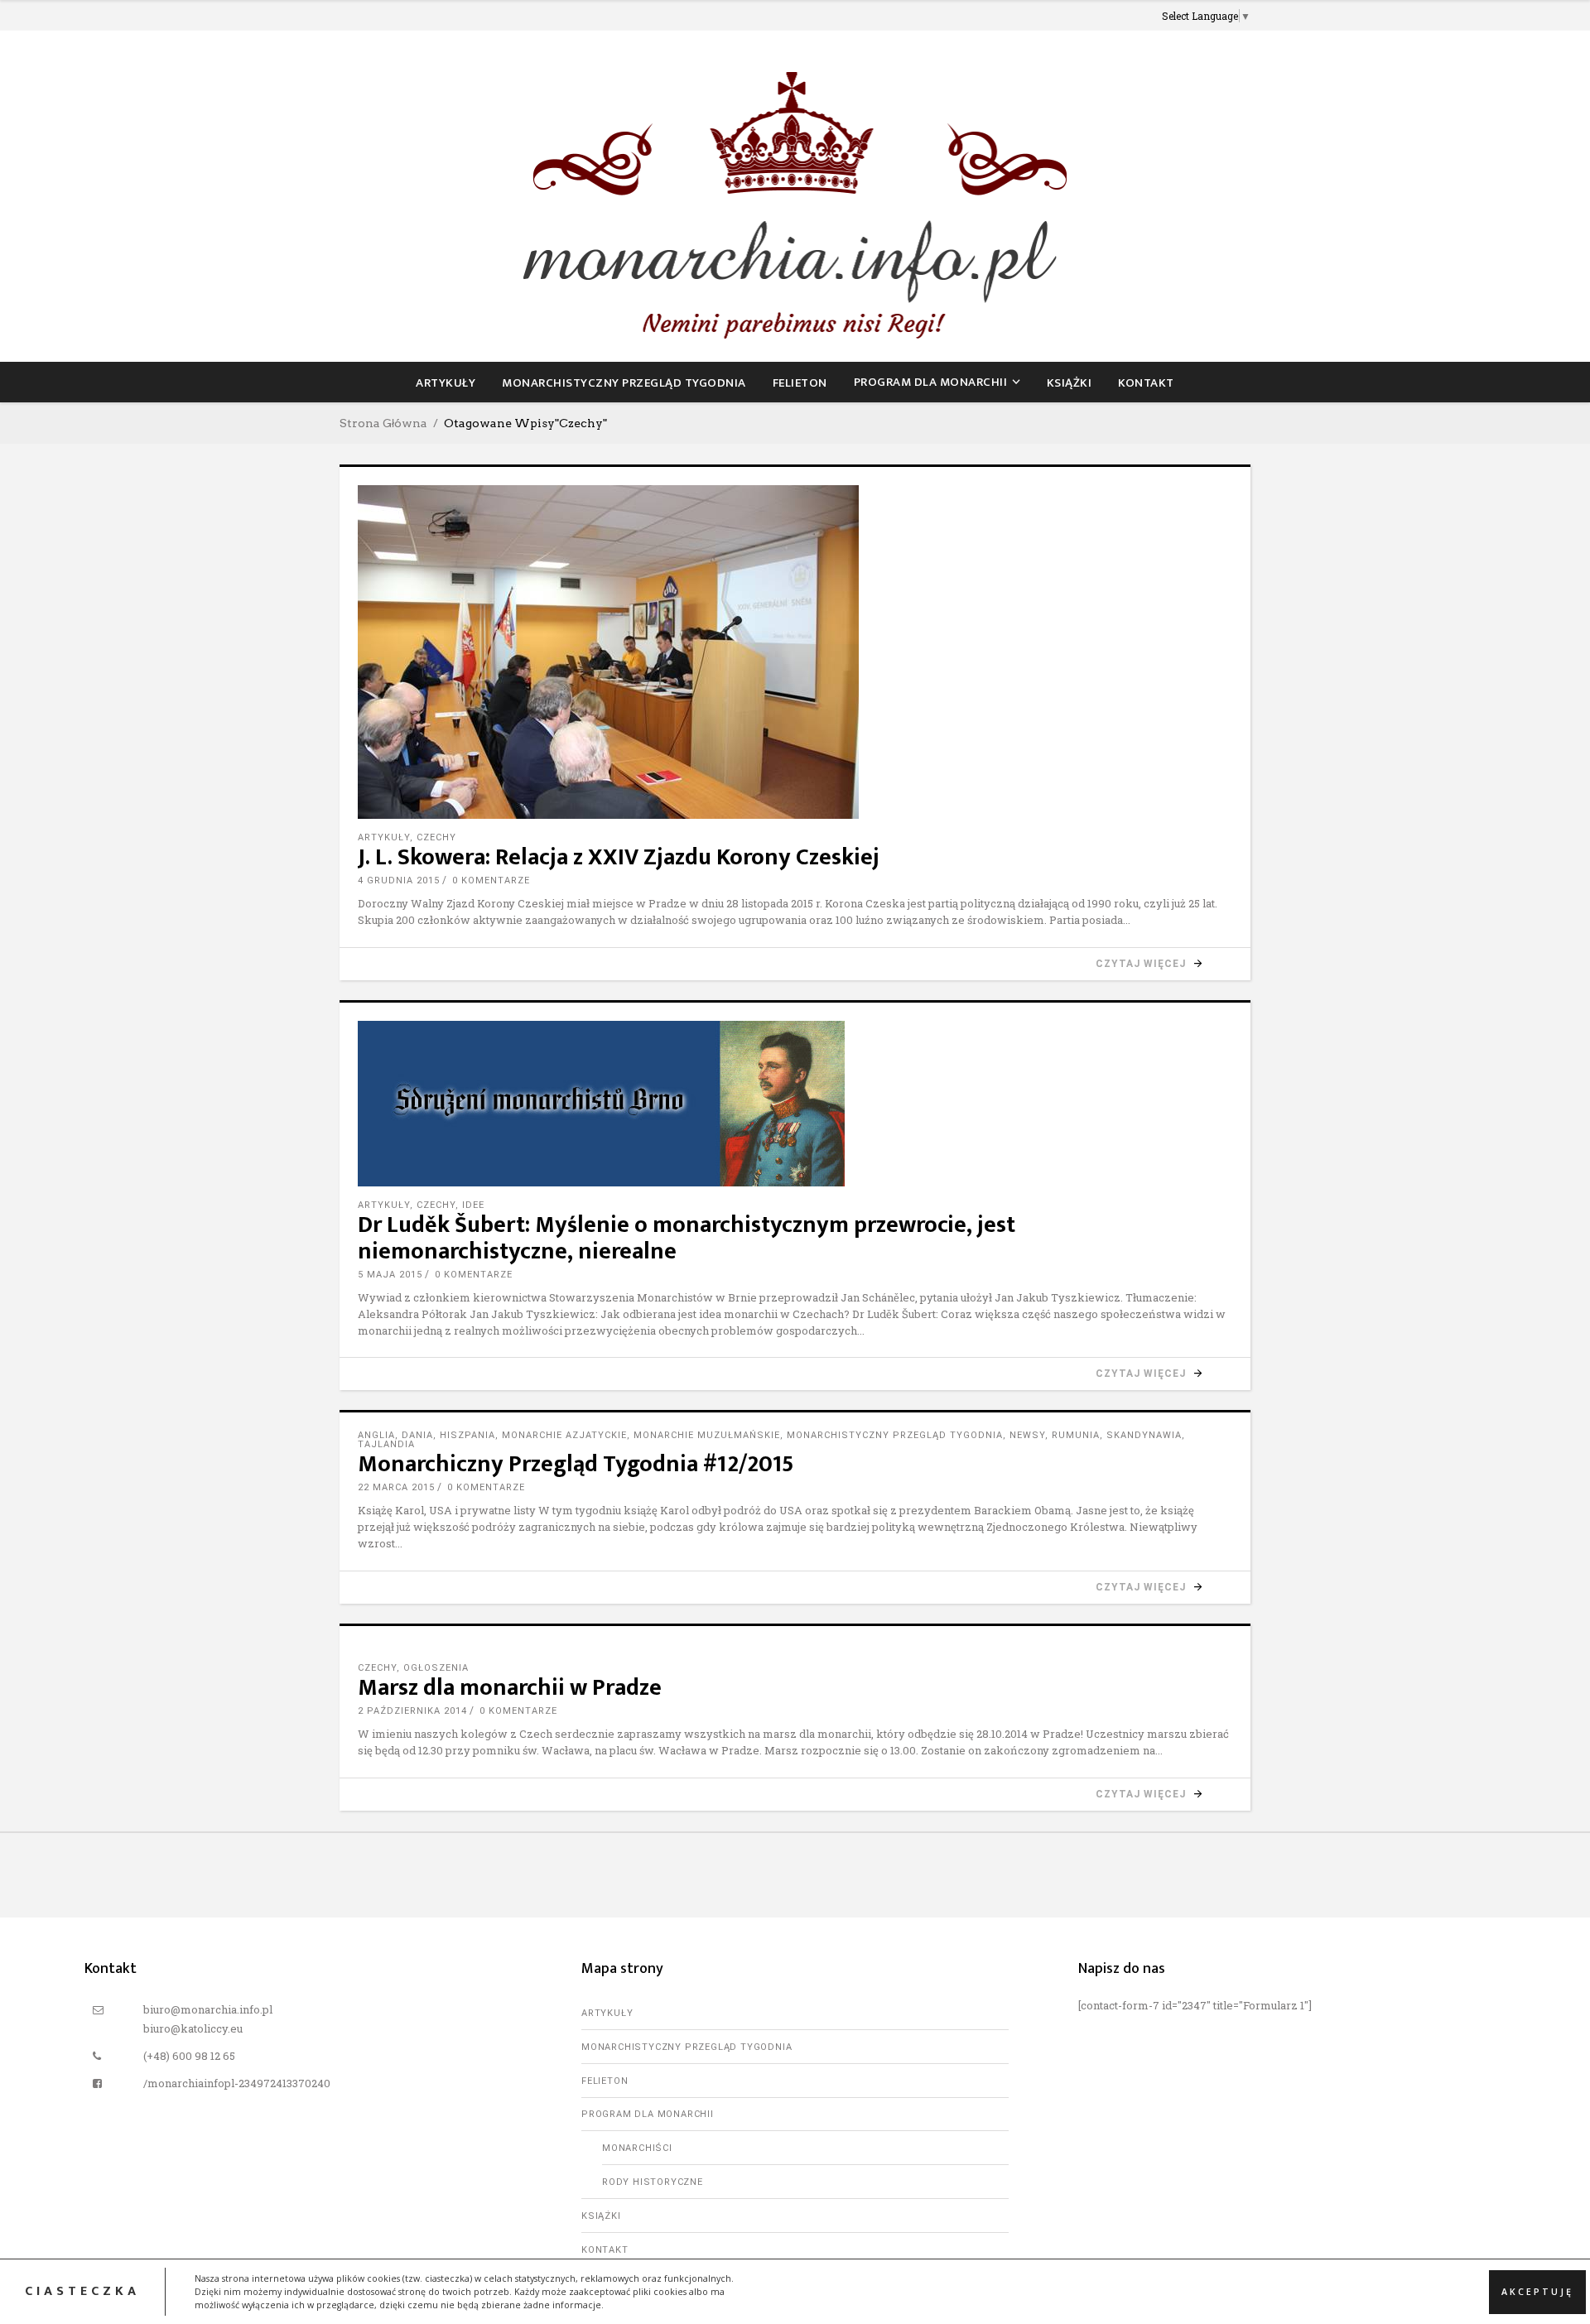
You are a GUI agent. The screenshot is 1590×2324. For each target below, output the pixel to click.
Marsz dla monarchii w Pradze (510, 1688)
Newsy (1027, 1435)
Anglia (376, 1435)
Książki (601, 2216)
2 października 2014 (412, 1711)
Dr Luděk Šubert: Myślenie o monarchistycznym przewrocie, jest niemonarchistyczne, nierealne (687, 1238)
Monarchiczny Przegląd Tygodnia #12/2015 (576, 1464)
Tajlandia (386, 1444)
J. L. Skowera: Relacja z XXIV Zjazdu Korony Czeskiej (619, 857)
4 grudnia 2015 (399, 881)
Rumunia (1076, 1435)
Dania (417, 1435)
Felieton (605, 2081)
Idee (473, 1205)
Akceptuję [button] (1537, 2291)
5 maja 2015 (390, 1275)
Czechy (436, 837)
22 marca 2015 (396, 1487)
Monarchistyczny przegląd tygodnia (895, 1435)
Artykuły (384, 837)
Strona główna (383, 423)
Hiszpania (467, 1435)
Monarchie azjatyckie (564, 1435)
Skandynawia (1144, 1435)
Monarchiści (637, 2148)
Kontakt (605, 2250)
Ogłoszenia (436, 1668)
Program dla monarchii (648, 2114)
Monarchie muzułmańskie (707, 1435)
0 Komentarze (491, 881)
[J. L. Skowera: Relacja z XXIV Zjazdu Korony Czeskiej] (795, 652)
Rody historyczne (653, 2182)
